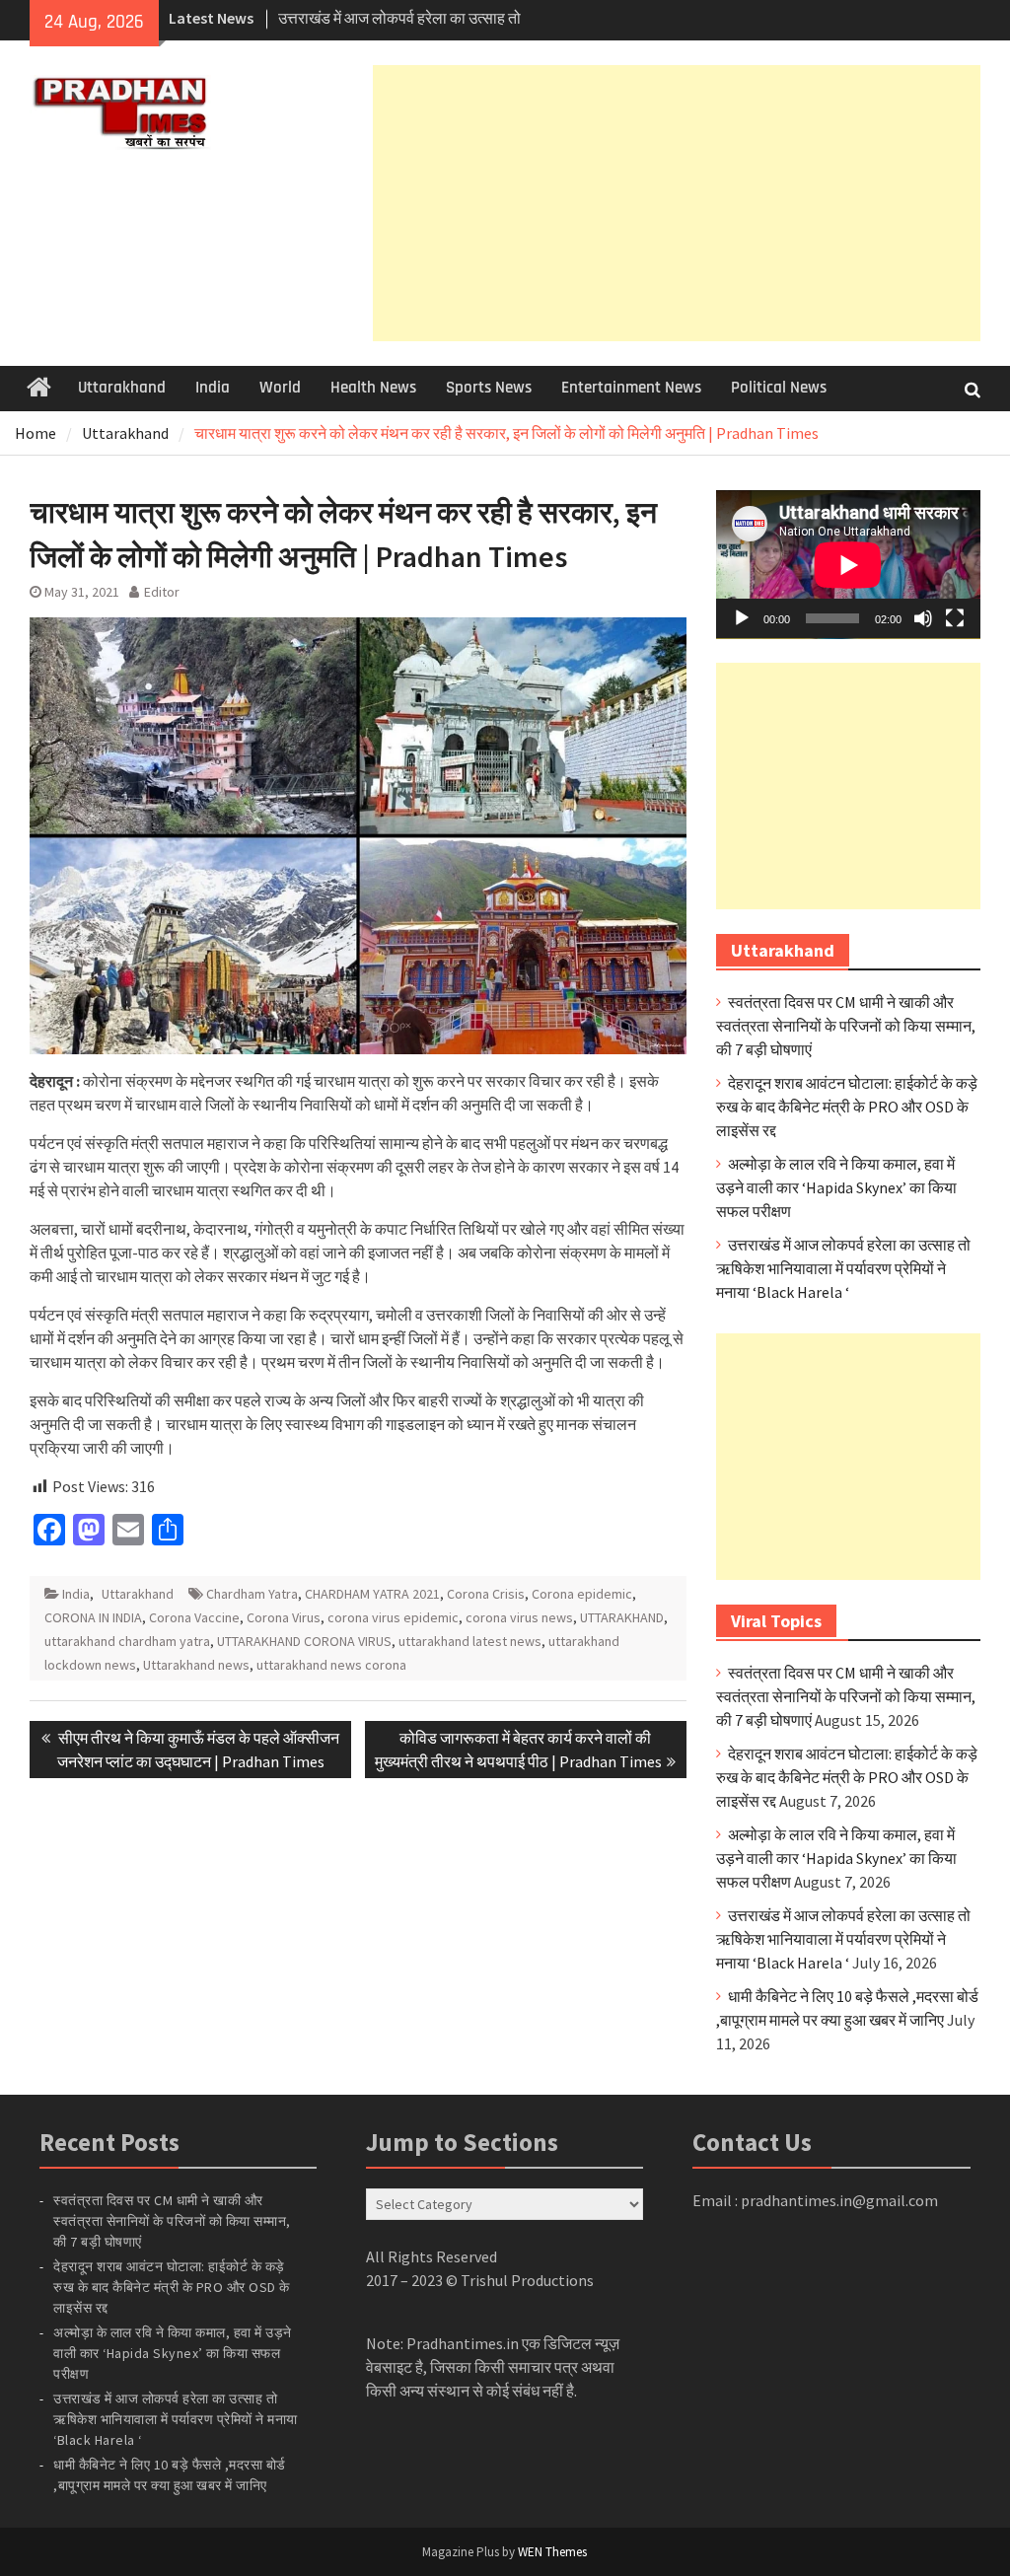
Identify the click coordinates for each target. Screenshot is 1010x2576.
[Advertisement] (677, 203)
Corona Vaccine (194, 1617)
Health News (373, 388)
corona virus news (519, 1617)
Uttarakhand (122, 388)
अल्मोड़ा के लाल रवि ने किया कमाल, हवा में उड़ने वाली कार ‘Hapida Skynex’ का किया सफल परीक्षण (836, 1187)
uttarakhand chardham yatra (127, 1641)
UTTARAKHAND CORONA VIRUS (304, 1641)
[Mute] (923, 618)
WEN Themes (552, 2552)
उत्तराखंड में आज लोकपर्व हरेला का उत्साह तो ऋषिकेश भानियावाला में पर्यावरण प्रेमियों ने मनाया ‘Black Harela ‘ (843, 1268)
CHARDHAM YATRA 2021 (372, 1594)
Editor (162, 592)
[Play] (742, 618)
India (213, 388)
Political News (779, 388)
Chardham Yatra (252, 1594)
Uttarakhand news (196, 1665)
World (280, 388)
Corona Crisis (486, 1594)
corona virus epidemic (393, 1617)
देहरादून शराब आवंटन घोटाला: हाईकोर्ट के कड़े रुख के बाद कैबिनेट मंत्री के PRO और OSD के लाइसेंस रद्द (847, 1107)
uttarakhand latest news (470, 1641)
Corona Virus (284, 1617)
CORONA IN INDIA (93, 1617)
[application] (848, 565)
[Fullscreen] (955, 618)
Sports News (489, 388)
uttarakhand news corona (331, 1665)
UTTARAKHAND (622, 1617)
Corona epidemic (582, 1594)
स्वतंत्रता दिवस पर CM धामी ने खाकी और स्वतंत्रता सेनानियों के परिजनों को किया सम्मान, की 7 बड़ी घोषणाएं (846, 1026)
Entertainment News (631, 388)
